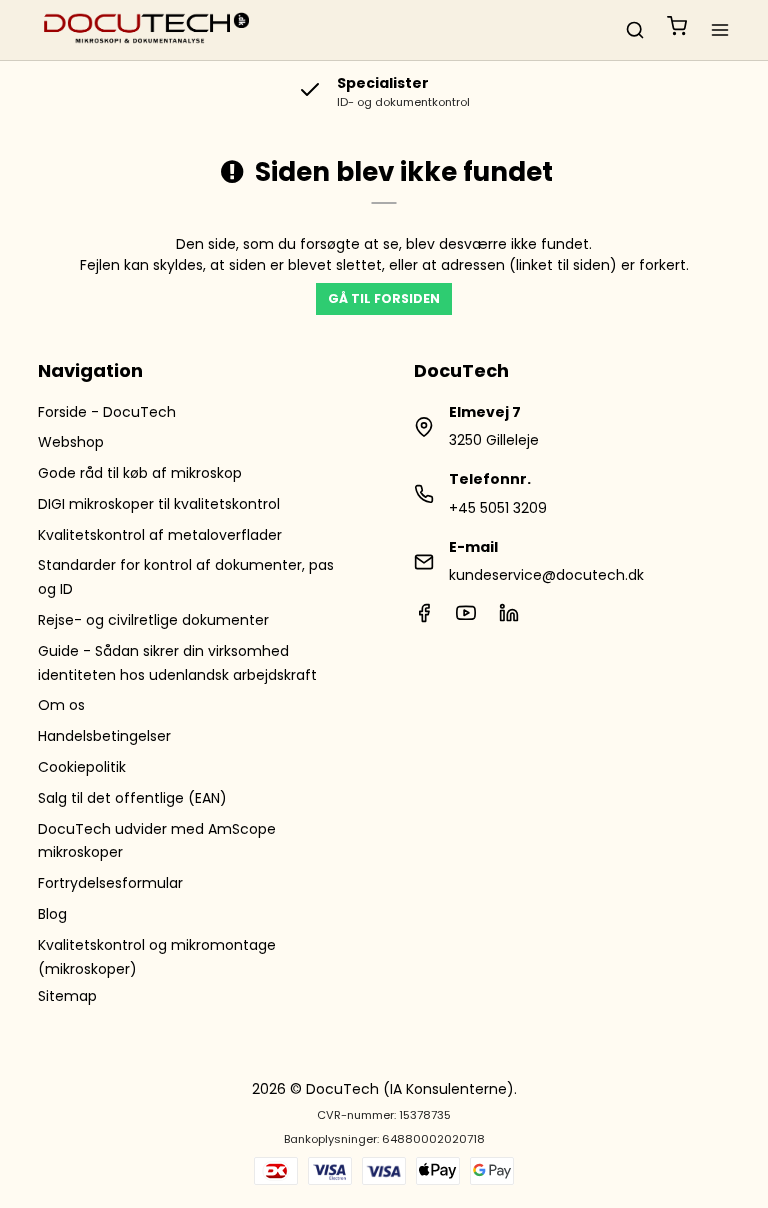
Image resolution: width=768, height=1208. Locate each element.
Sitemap (67, 996)
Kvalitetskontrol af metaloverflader (160, 535)
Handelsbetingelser (104, 736)
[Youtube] (466, 618)
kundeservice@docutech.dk (546, 575)
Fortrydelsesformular (110, 883)
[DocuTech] (147, 30)
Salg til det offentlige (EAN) (132, 798)
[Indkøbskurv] (677, 30)
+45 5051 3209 (498, 508)
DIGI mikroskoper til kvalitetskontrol (159, 504)
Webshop (71, 442)
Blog (52, 914)
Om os (61, 705)
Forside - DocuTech (107, 412)
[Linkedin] (509, 618)
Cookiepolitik (82, 767)
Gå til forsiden (384, 298)
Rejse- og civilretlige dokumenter (153, 620)
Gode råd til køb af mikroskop (140, 473)
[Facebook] (424, 618)
